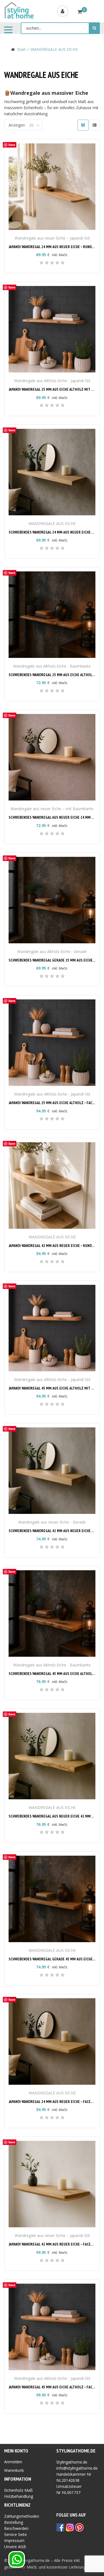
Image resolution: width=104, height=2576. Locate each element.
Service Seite (16, 2534)
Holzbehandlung (19, 2496)
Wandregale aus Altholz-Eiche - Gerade (52, 951)
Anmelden (13, 2462)
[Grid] (83, 125)
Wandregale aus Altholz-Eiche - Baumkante (52, 666)
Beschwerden (16, 2528)
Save (12, 145)
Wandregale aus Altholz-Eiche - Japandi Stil (52, 381)
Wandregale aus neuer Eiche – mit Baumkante (52, 809)
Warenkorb (14, 2470)
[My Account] (63, 11)
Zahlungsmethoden (22, 2516)
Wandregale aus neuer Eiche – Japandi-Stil (52, 238)
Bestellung (14, 2522)
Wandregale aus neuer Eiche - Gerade (52, 1522)
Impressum (14, 2540)
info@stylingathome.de (77, 2468)
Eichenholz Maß (18, 2490)
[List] (95, 125)
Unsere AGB (15, 2547)
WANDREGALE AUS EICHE (52, 523)
